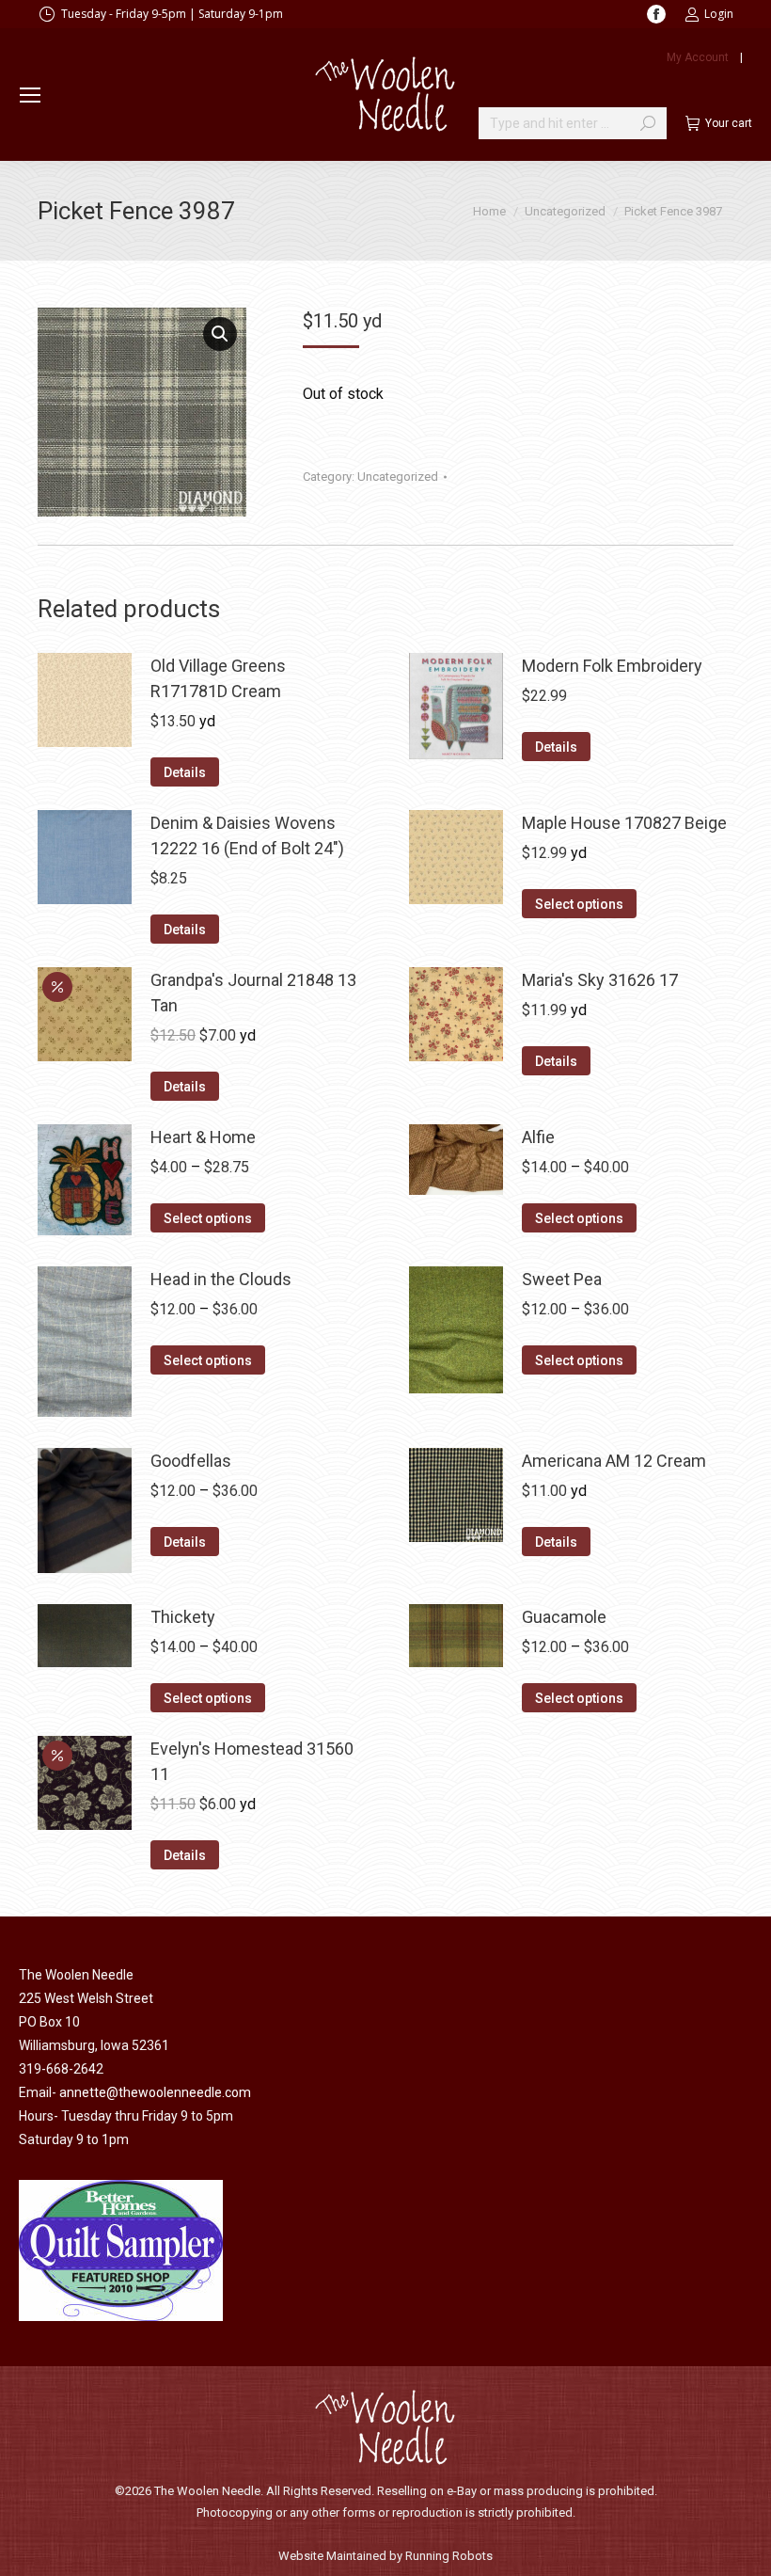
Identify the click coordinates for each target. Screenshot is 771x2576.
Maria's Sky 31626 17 (600, 980)
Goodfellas (191, 1461)
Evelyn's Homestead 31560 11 (252, 1761)
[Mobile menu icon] (30, 95)
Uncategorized (398, 477)
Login (719, 14)
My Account (698, 57)
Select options (579, 904)
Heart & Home (203, 1137)
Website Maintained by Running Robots (385, 2556)
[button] (220, 334)
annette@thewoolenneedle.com (155, 2092)
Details (185, 772)
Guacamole (564, 1617)
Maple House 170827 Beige (624, 823)
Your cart (729, 123)
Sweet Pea (562, 1279)
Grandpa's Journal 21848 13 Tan (253, 993)
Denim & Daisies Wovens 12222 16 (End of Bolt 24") (247, 835)
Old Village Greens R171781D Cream (218, 678)
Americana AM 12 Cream (614, 1461)
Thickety (183, 1617)
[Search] (648, 123)
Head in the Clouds (221, 1279)
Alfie (538, 1137)
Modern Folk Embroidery (612, 666)
